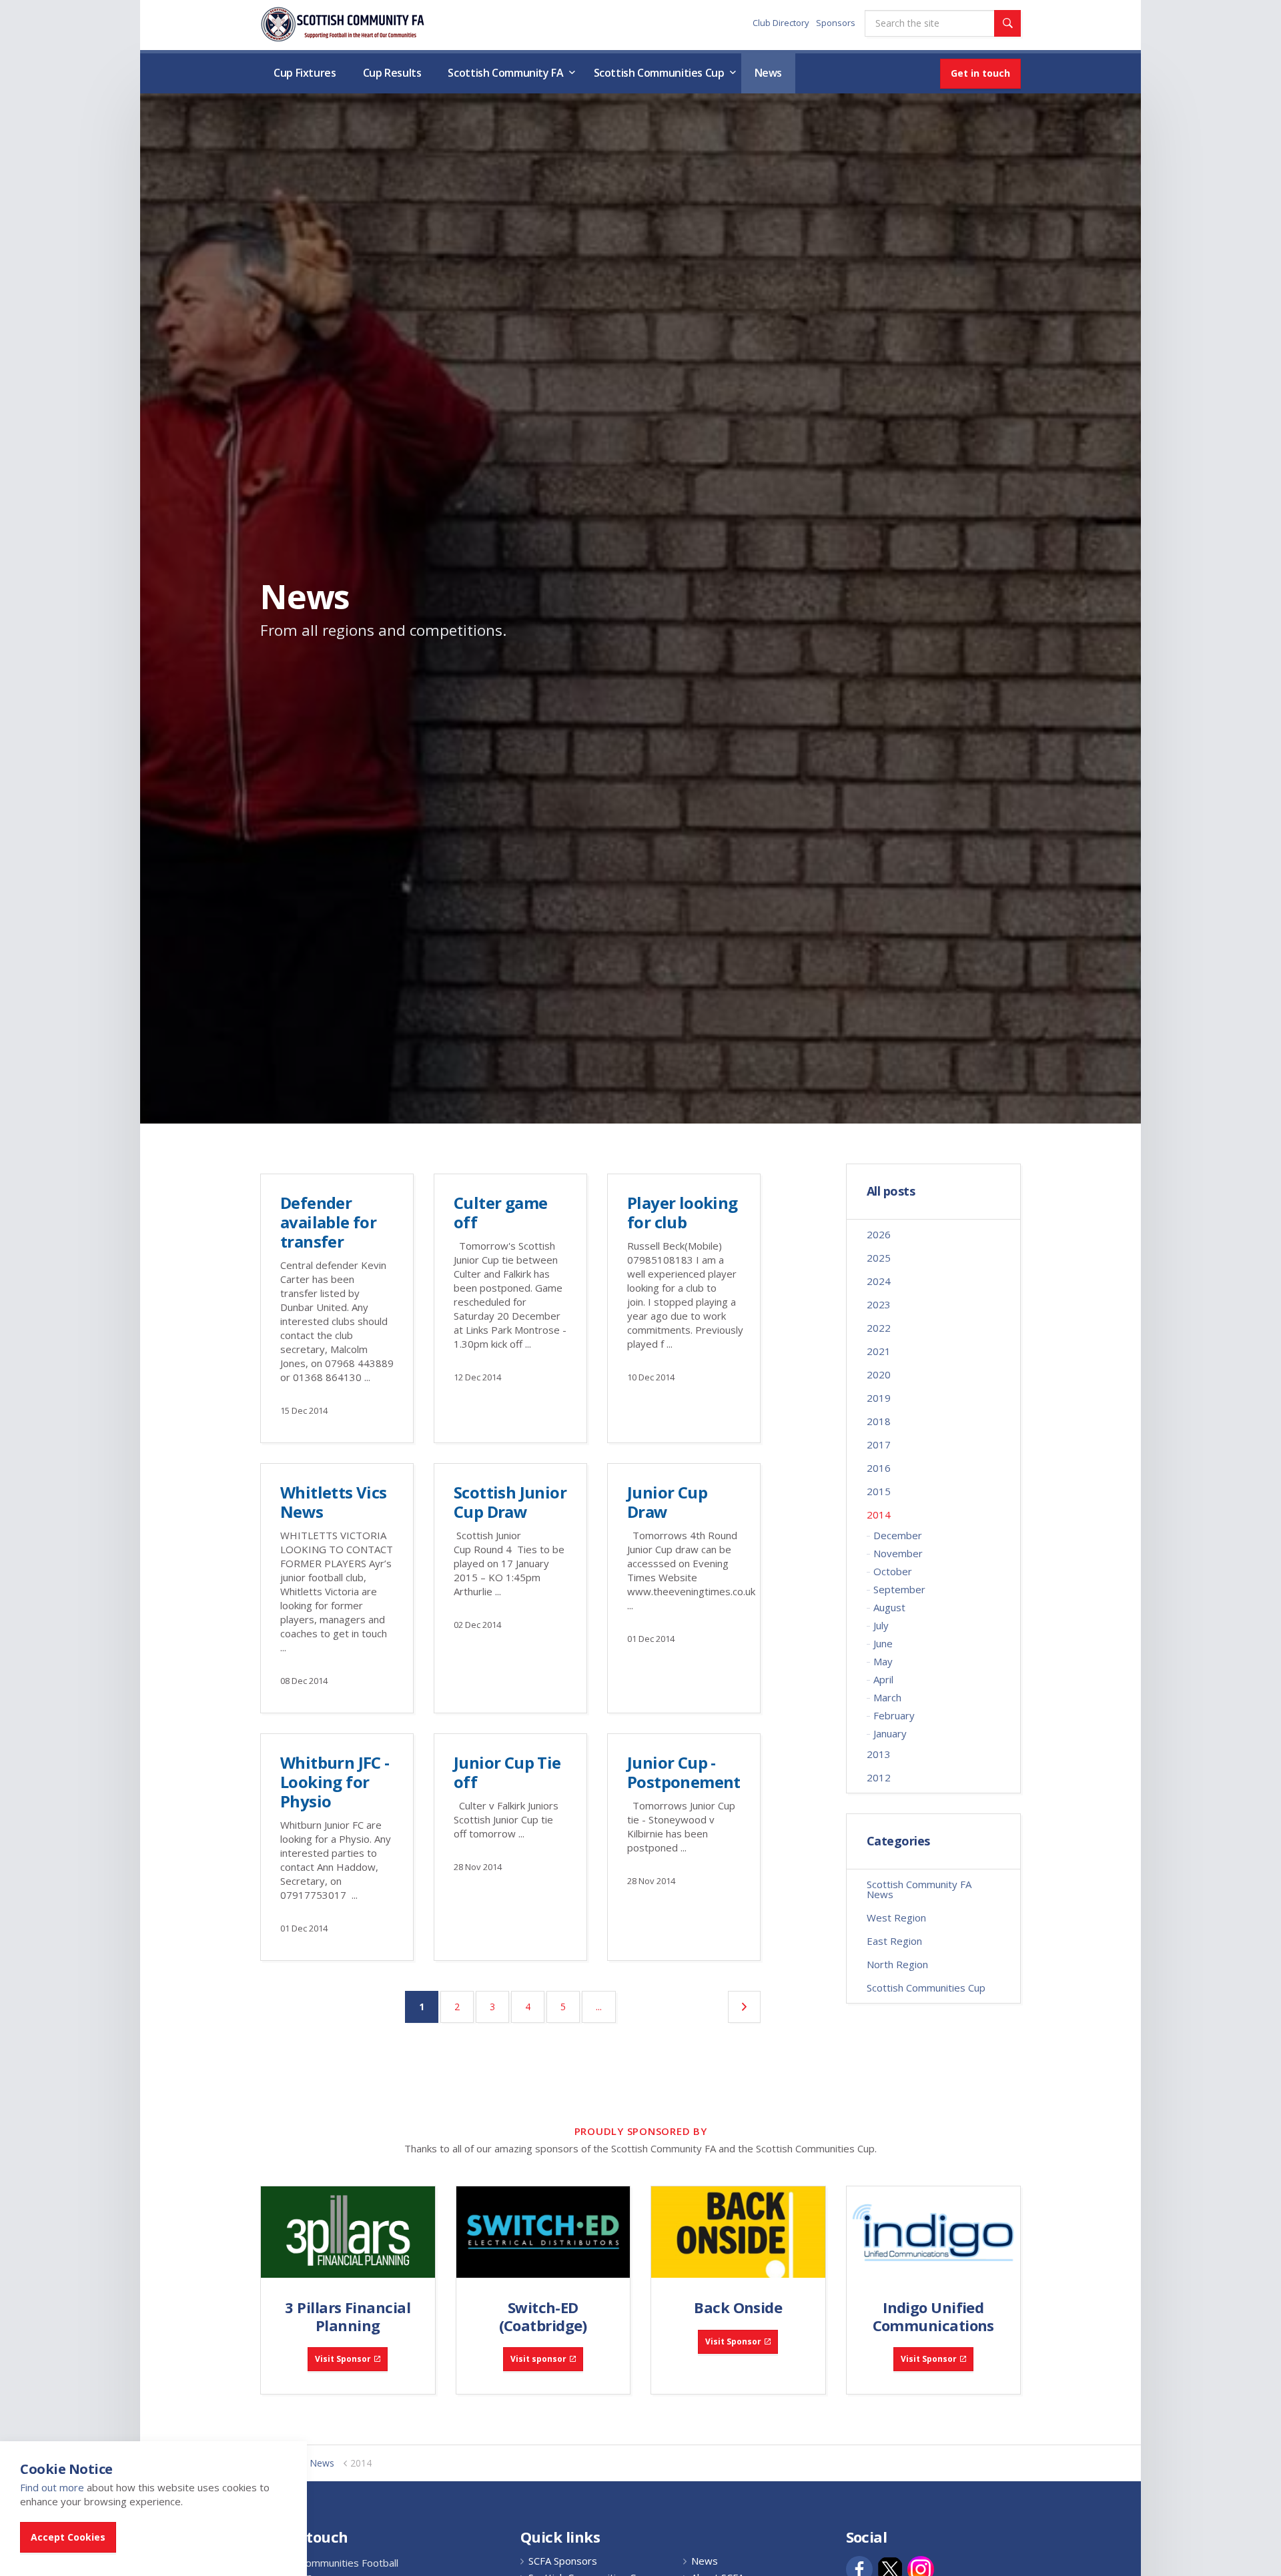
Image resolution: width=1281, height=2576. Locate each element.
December (898, 1535)
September (899, 1589)
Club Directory (781, 23)
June (883, 1643)
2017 (879, 1444)
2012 (879, 1777)
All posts (891, 1192)
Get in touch (980, 73)
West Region (896, 1917)
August (889, 1607)
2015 (879, 1491)
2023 (879, 1304)
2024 (879, 1281)
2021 (879, 1351)
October (893, 1571)
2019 (879, 1398)
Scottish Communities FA (343, 24)
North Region (897, 1964)
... (599, 2007)
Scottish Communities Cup (659, 73)
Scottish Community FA (505, 73)
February (894, 1715)
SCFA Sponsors (563, 2561)
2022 (879, 1328)
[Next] (744, 2007)
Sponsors (836, 23)
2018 (879, 1421)
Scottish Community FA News (919, 1889)
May (883, 1661)
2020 (879, 1374)
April (883, 1679)
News (769, 73)
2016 (879, 1468)
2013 (879, 1754)
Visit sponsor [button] (538, 2359)
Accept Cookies (68, 2537)
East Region (894, 1941)
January (890, 1733)
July (881, 1625)
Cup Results (392, 73)
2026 (879, 1234)
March (887, 1697)
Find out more (52, 2487)
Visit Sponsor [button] (343, 2359)
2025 (879, 1258)
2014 (879, 1515)
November (898, 1553)
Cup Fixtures (305, 73)
